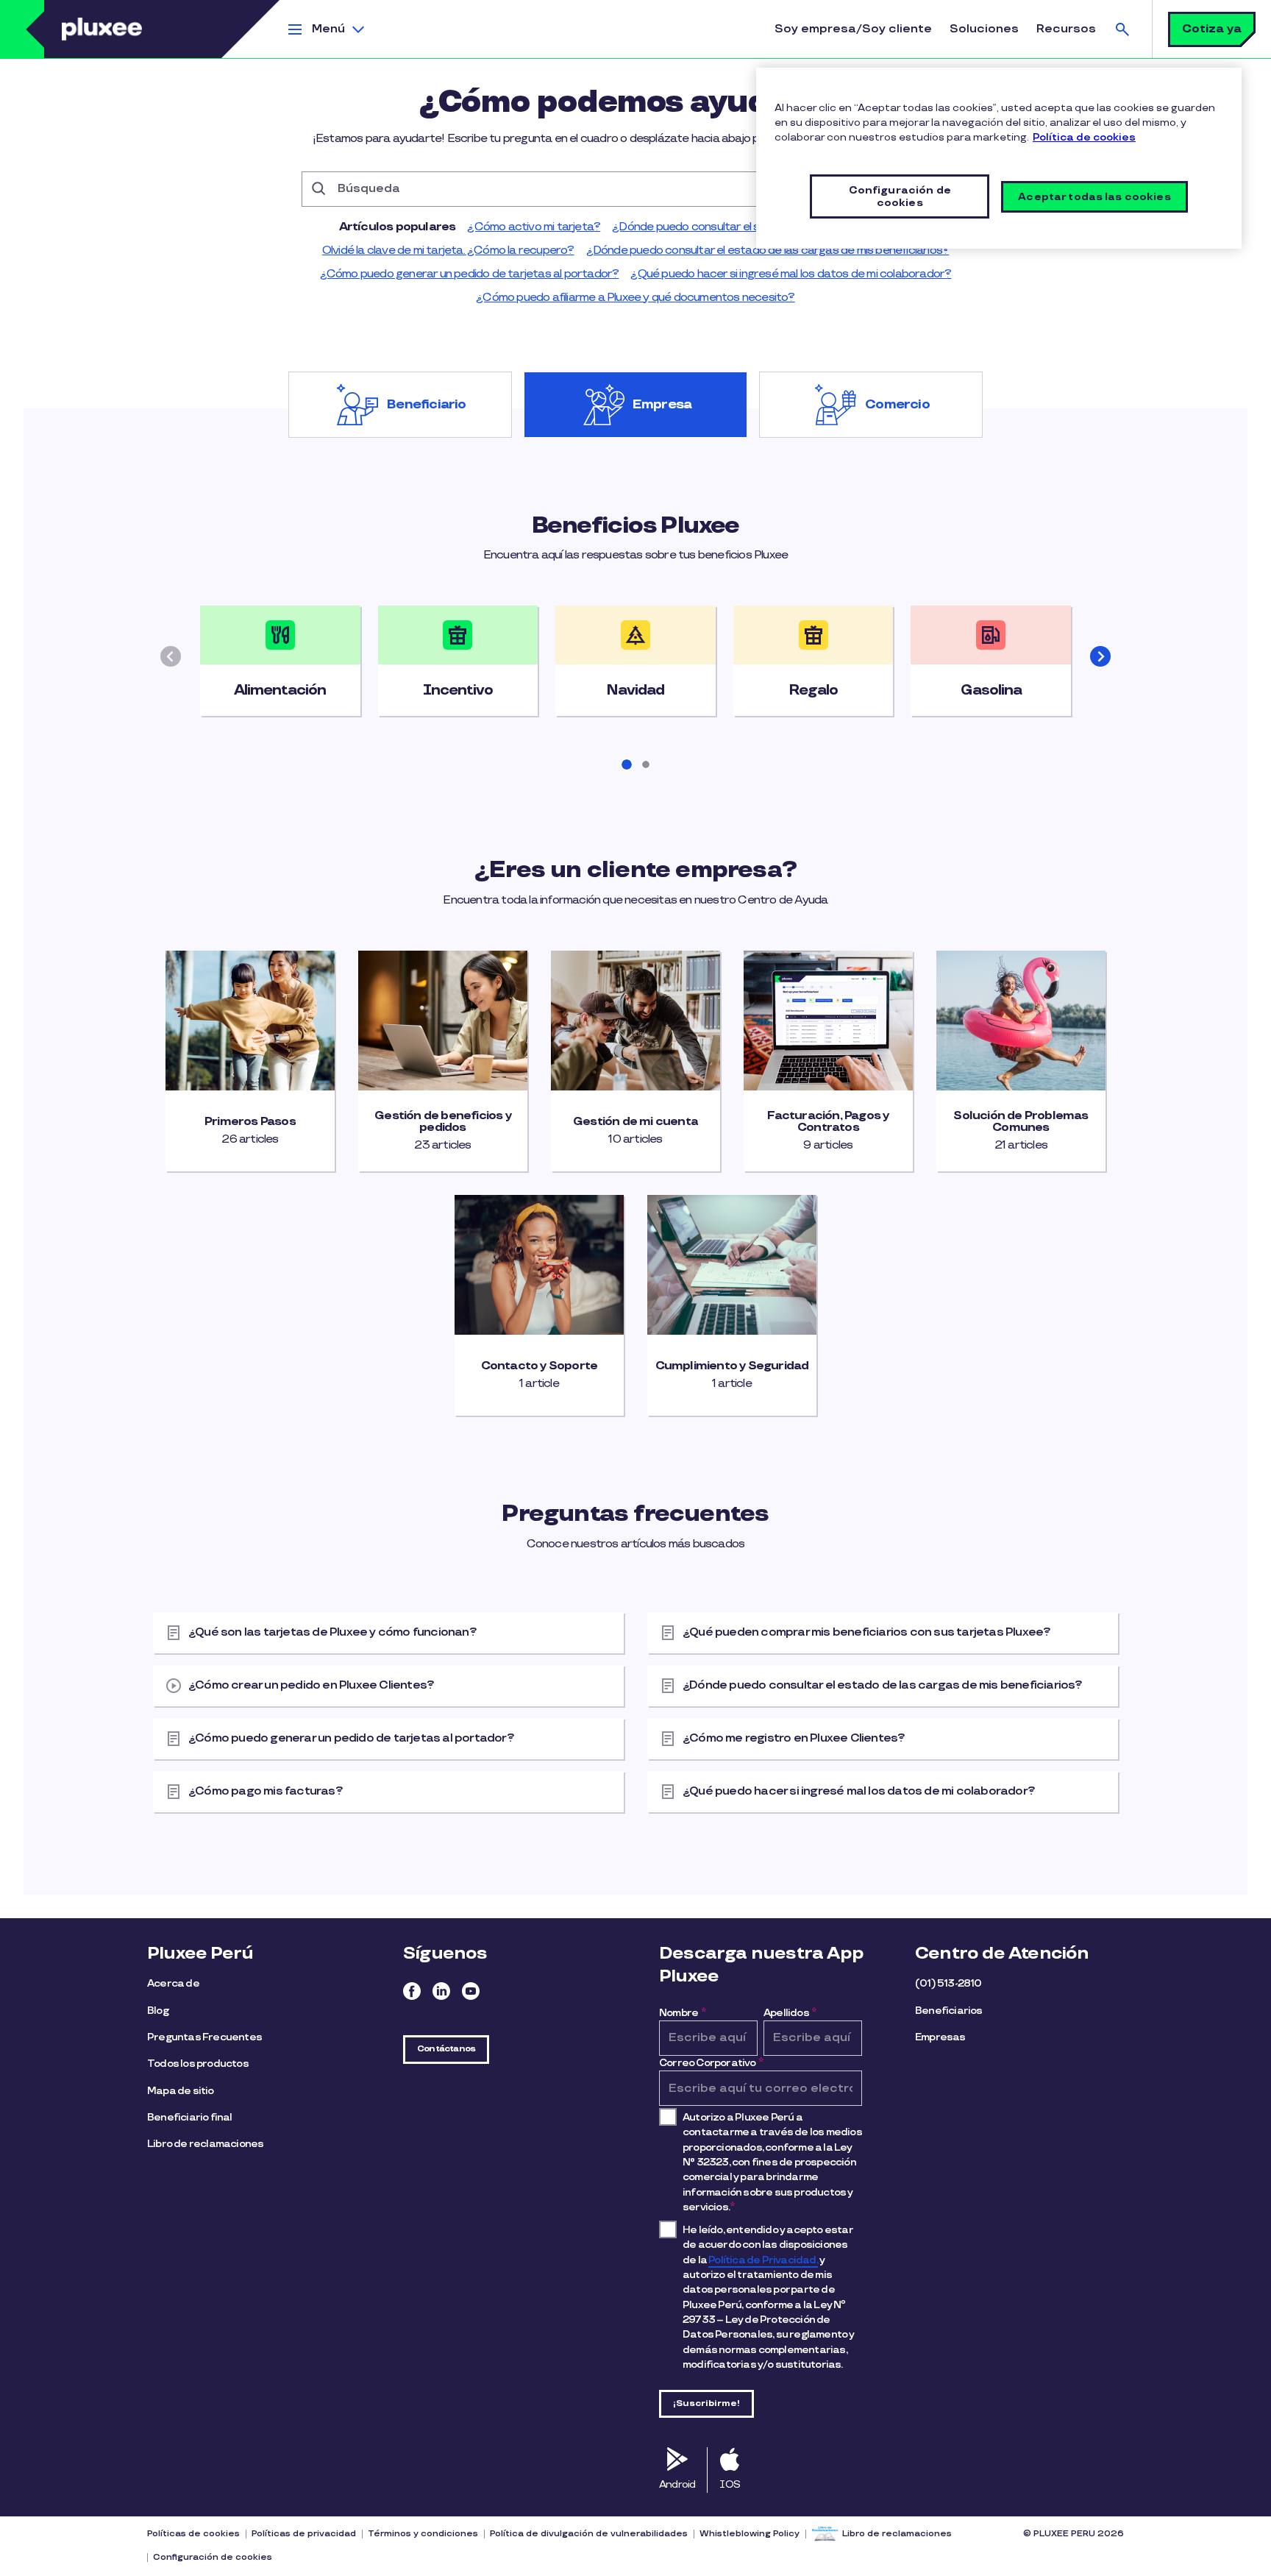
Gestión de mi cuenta (635, 1122)
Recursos (1066, 29)
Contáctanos (446, 2049)
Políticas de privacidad (304, 2534)
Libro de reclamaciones (205, 2144)
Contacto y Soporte (540, 1366)
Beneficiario (426, 405)
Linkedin (441, 1991)
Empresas (940, 2037)
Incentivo (458, 690)
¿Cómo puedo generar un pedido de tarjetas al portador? (470, 274)
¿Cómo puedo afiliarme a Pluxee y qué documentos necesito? (635, 298)
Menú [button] (328, 29)
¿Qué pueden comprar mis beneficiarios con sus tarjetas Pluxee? (866, 1632)
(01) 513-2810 (948, 1983)
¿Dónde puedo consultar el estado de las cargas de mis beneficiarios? (768, 251)
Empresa (662, 405)
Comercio (897, 405)
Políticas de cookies (193, 2534)
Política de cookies (1084, 137)
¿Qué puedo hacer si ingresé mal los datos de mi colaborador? (791, 274)
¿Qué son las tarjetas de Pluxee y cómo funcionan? (332, 1632)
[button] (1100, 656)
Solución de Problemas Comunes (1021, 1122)
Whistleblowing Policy (750, 2534)
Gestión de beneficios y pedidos (443, 1122)
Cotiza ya (1212, 29)
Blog (158, 2011)
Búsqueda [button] (1122, 29)
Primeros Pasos (250, 1122)
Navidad (635, 690)
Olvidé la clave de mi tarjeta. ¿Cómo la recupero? (448, 251)
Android (677, 2484)
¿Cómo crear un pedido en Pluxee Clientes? (311, 1685)
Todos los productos (198, 2064)
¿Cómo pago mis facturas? (266, 1791)
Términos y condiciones (423, 2534)
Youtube (471, 1991)
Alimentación (280, 690)
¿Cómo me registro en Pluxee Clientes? (794, 1738)
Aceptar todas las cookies (1094, 197)
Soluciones (984, 29)
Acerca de (173, 1983)
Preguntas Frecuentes (204, 2037)
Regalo (813, 690)
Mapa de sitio (181, 2091)
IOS (730, 2484)
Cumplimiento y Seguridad (732, 1366)
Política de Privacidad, (763, 2260)
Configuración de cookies (213, 2557)
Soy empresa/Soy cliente (853, 29)
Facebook (412, 1991)
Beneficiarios (949, 2011)
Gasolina (991, 690)
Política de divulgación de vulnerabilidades (589, 2534)
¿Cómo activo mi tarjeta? (534, 227)
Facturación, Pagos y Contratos (828, 1122)
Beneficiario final (190, 2117)
